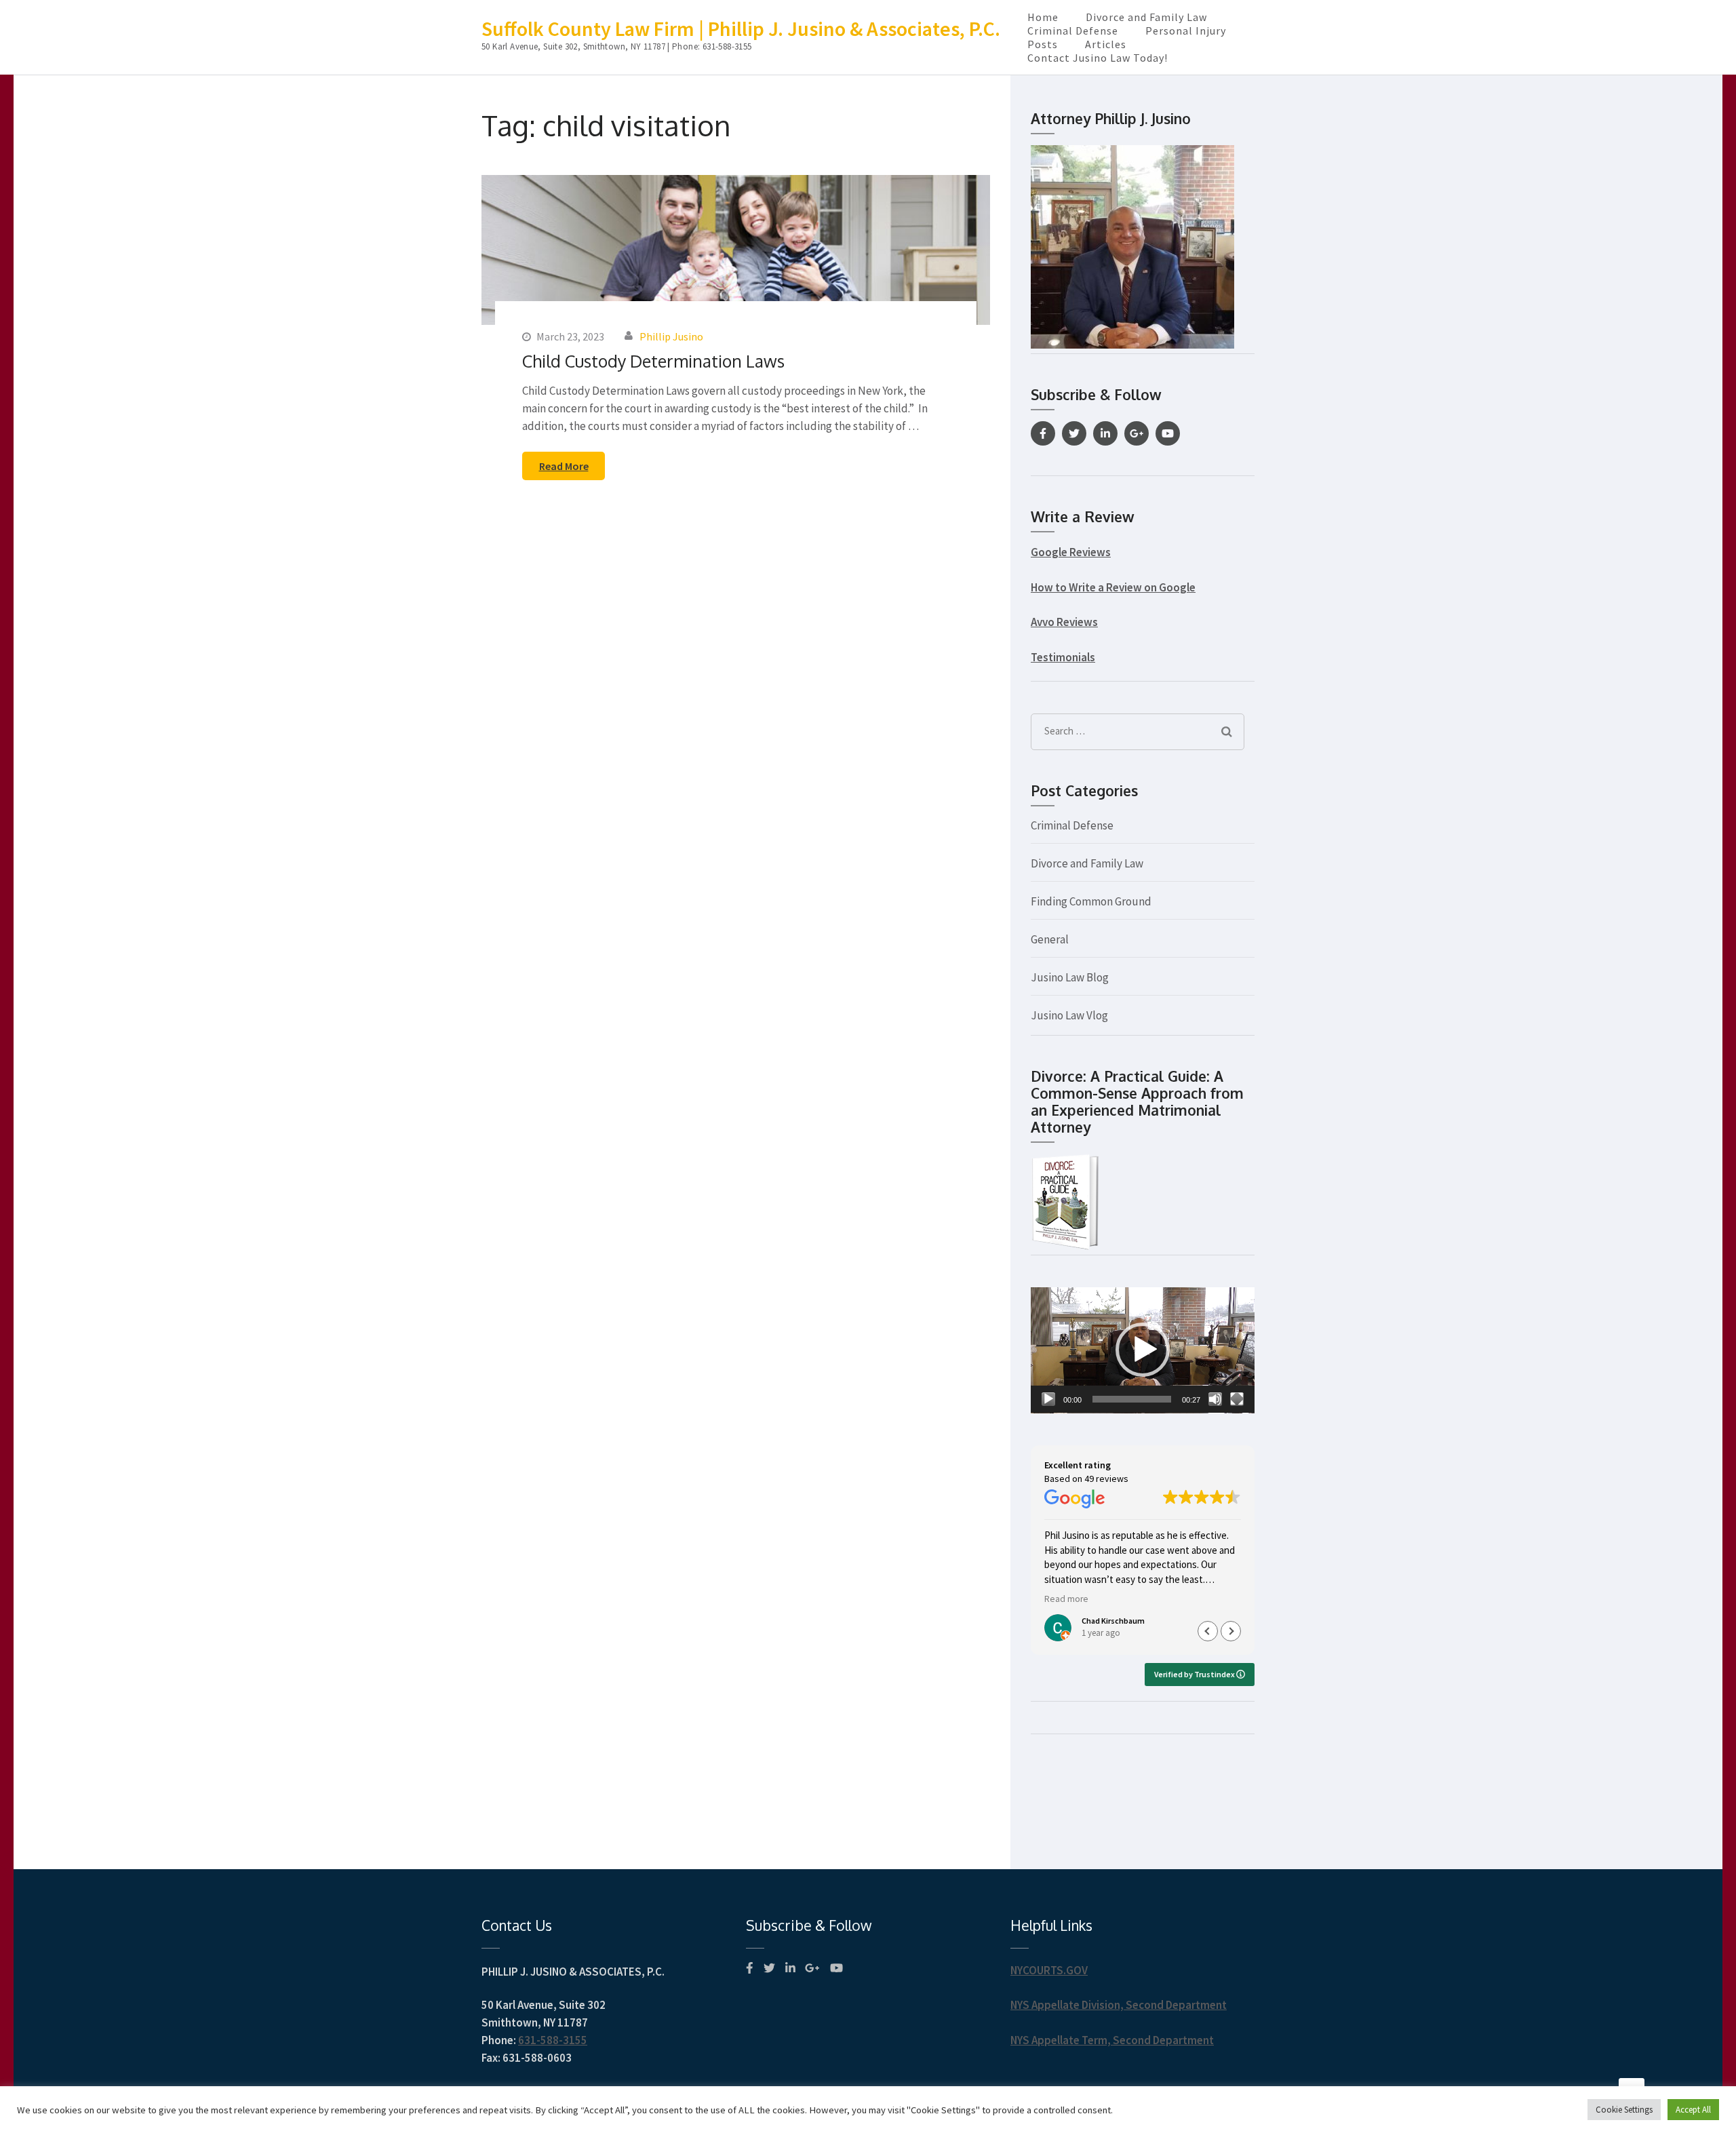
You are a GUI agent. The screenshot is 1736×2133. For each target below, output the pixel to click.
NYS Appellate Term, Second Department (1112, 2040)
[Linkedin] (1105, 433)
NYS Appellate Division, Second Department (1119, 2005)
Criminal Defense (1073, 31)
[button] (1143, 1350)
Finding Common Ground (1091, 901)
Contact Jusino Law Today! (1098, 58)
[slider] (1132, 1399)
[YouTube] (1168, 433)
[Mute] (1215, 1399)
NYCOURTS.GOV (1049, 1970)
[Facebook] (1043, 433)
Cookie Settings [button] (1624, 2110)
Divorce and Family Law (1146, 17)
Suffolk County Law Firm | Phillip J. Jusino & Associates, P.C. (741, 28)
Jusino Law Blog (1070, 977)
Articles (1106, 44)
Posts (1043, 44)
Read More (564, 466)
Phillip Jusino (671, 336)
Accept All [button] (1693, 2110)
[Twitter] (1074, 433)
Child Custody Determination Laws (653, 361)
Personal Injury (1186, 31)
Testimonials (1063, 657)
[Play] (1048, 1399)
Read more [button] (1066, 1599)
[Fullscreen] (1237, 1399)
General (1050, 939)
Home (1043, 17)
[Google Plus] (1137, 433)
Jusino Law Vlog (1069, 1015)
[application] (1143, 1350)
